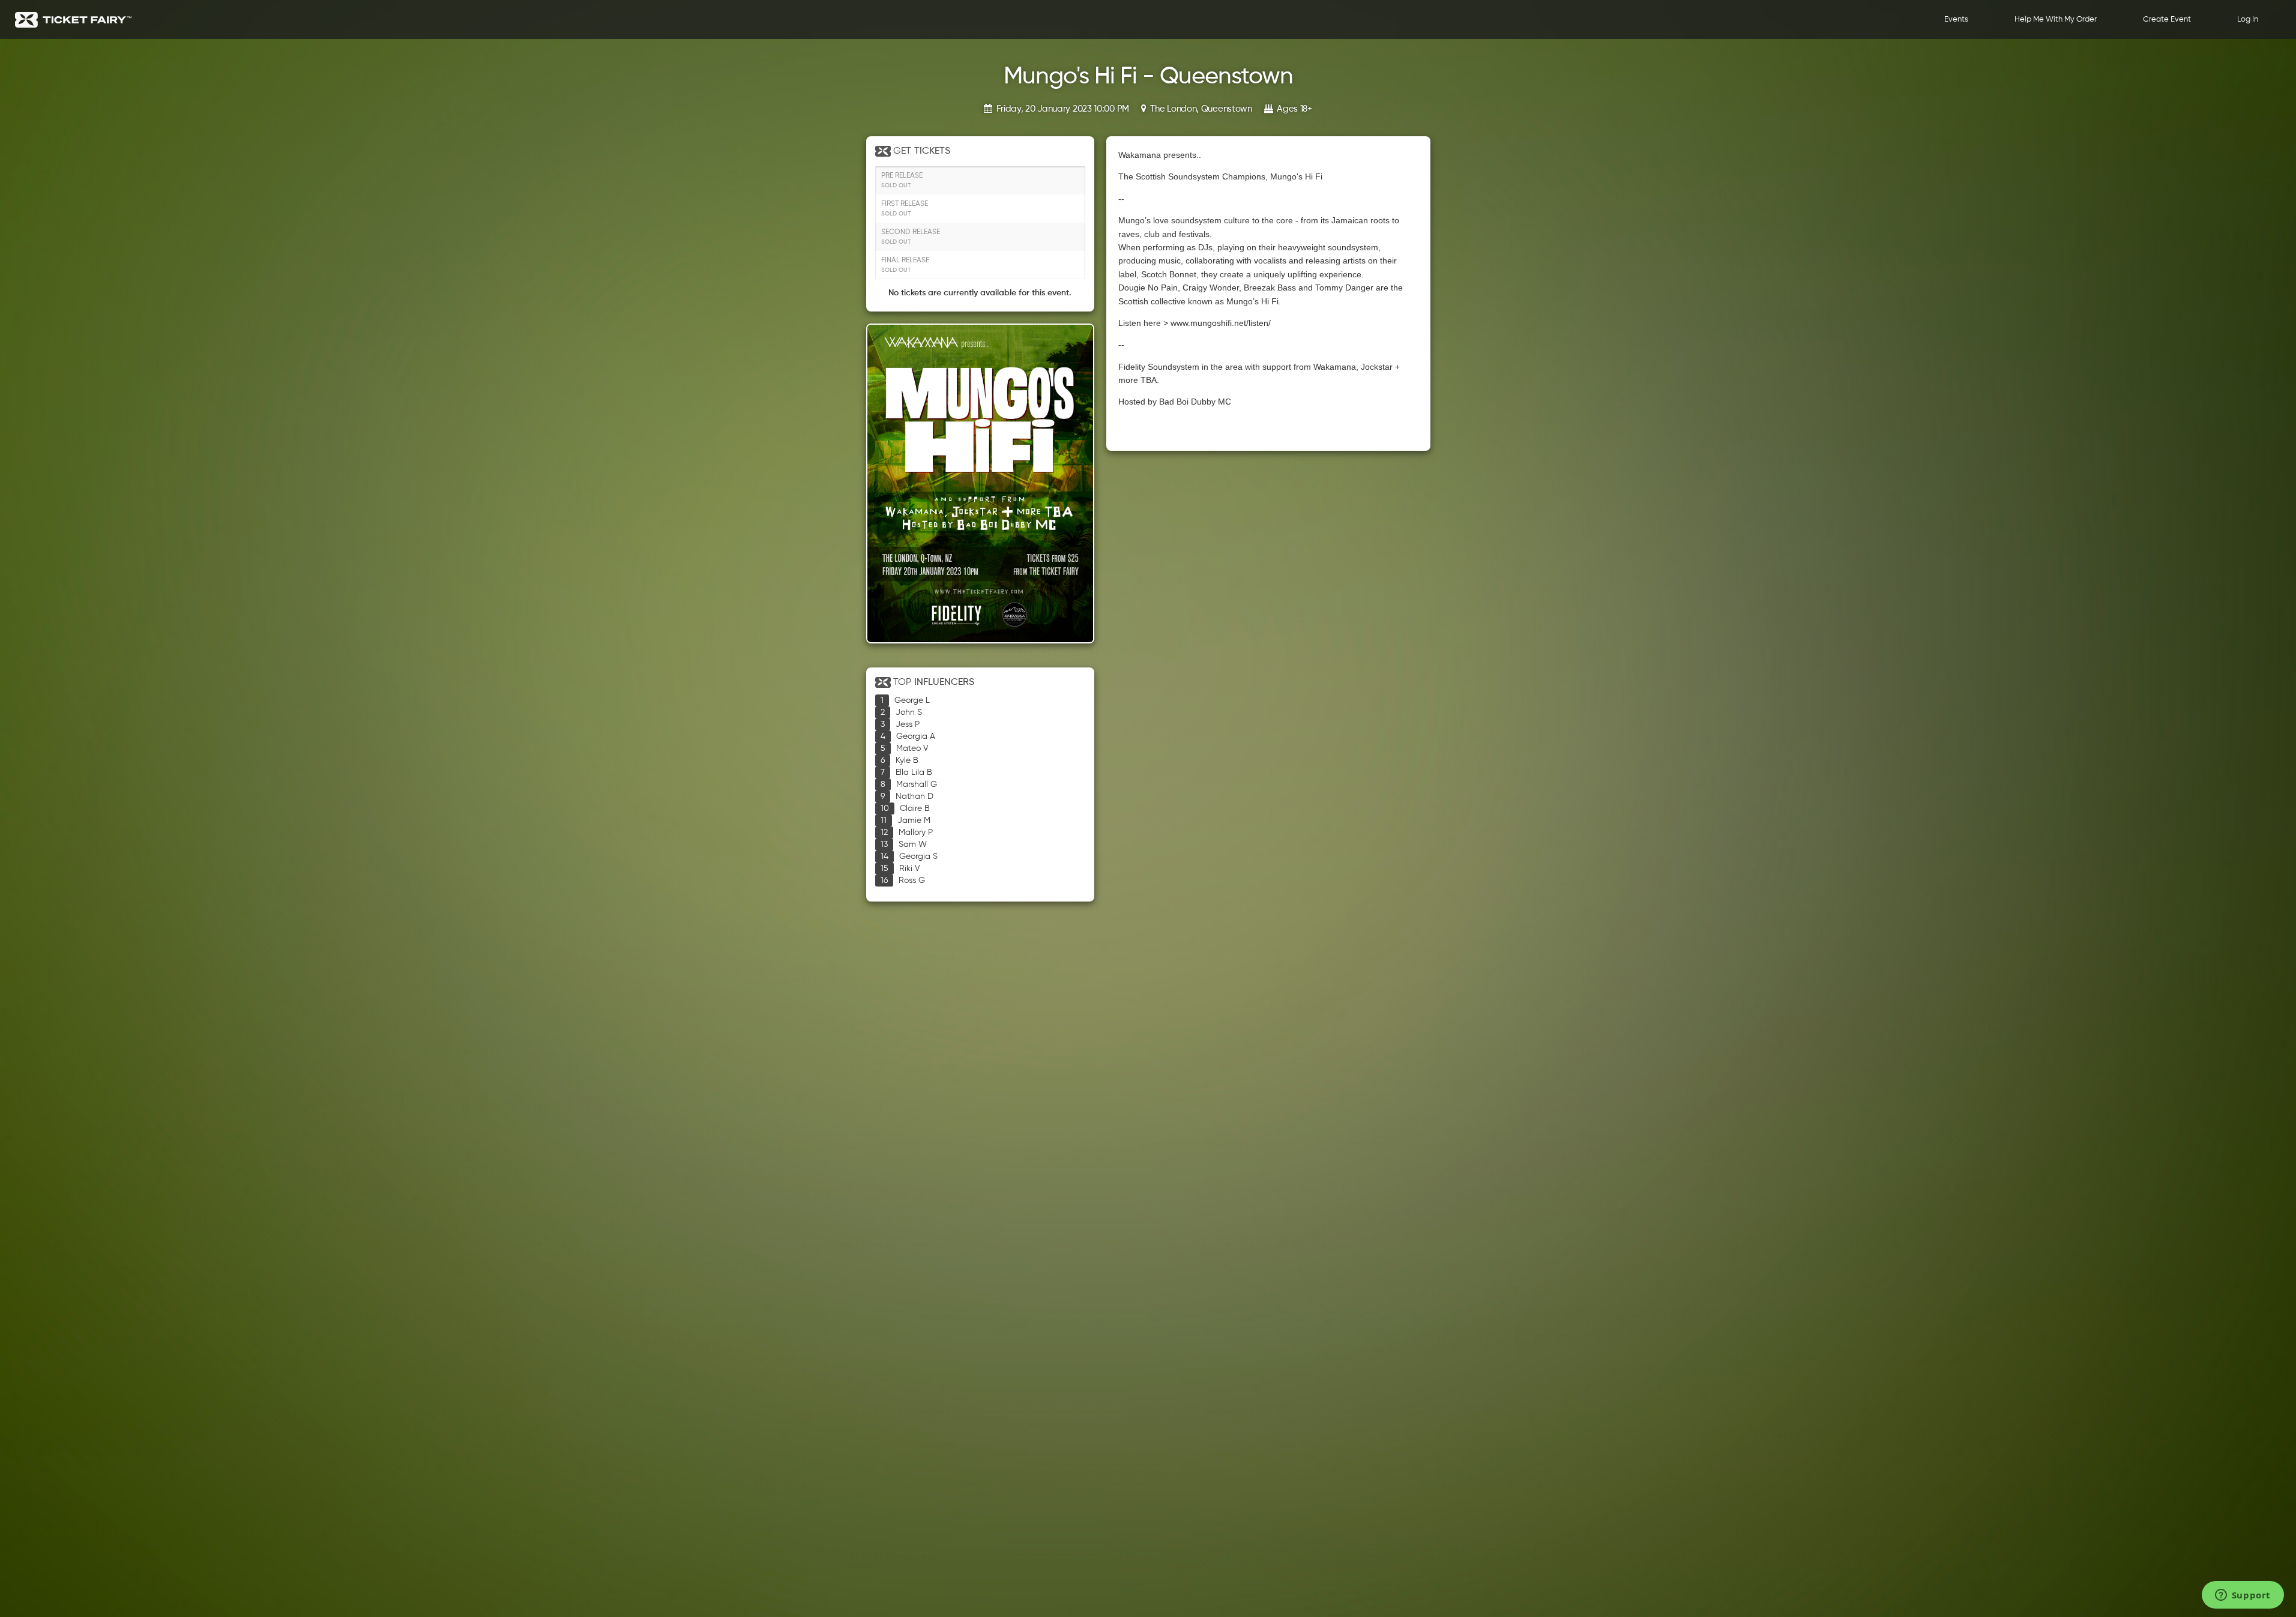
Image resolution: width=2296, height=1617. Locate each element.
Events (1956, 20)
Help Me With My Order (2056, 20)
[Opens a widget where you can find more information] (2243, 1596)
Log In (2248, 20)
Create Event (2167, 20)
